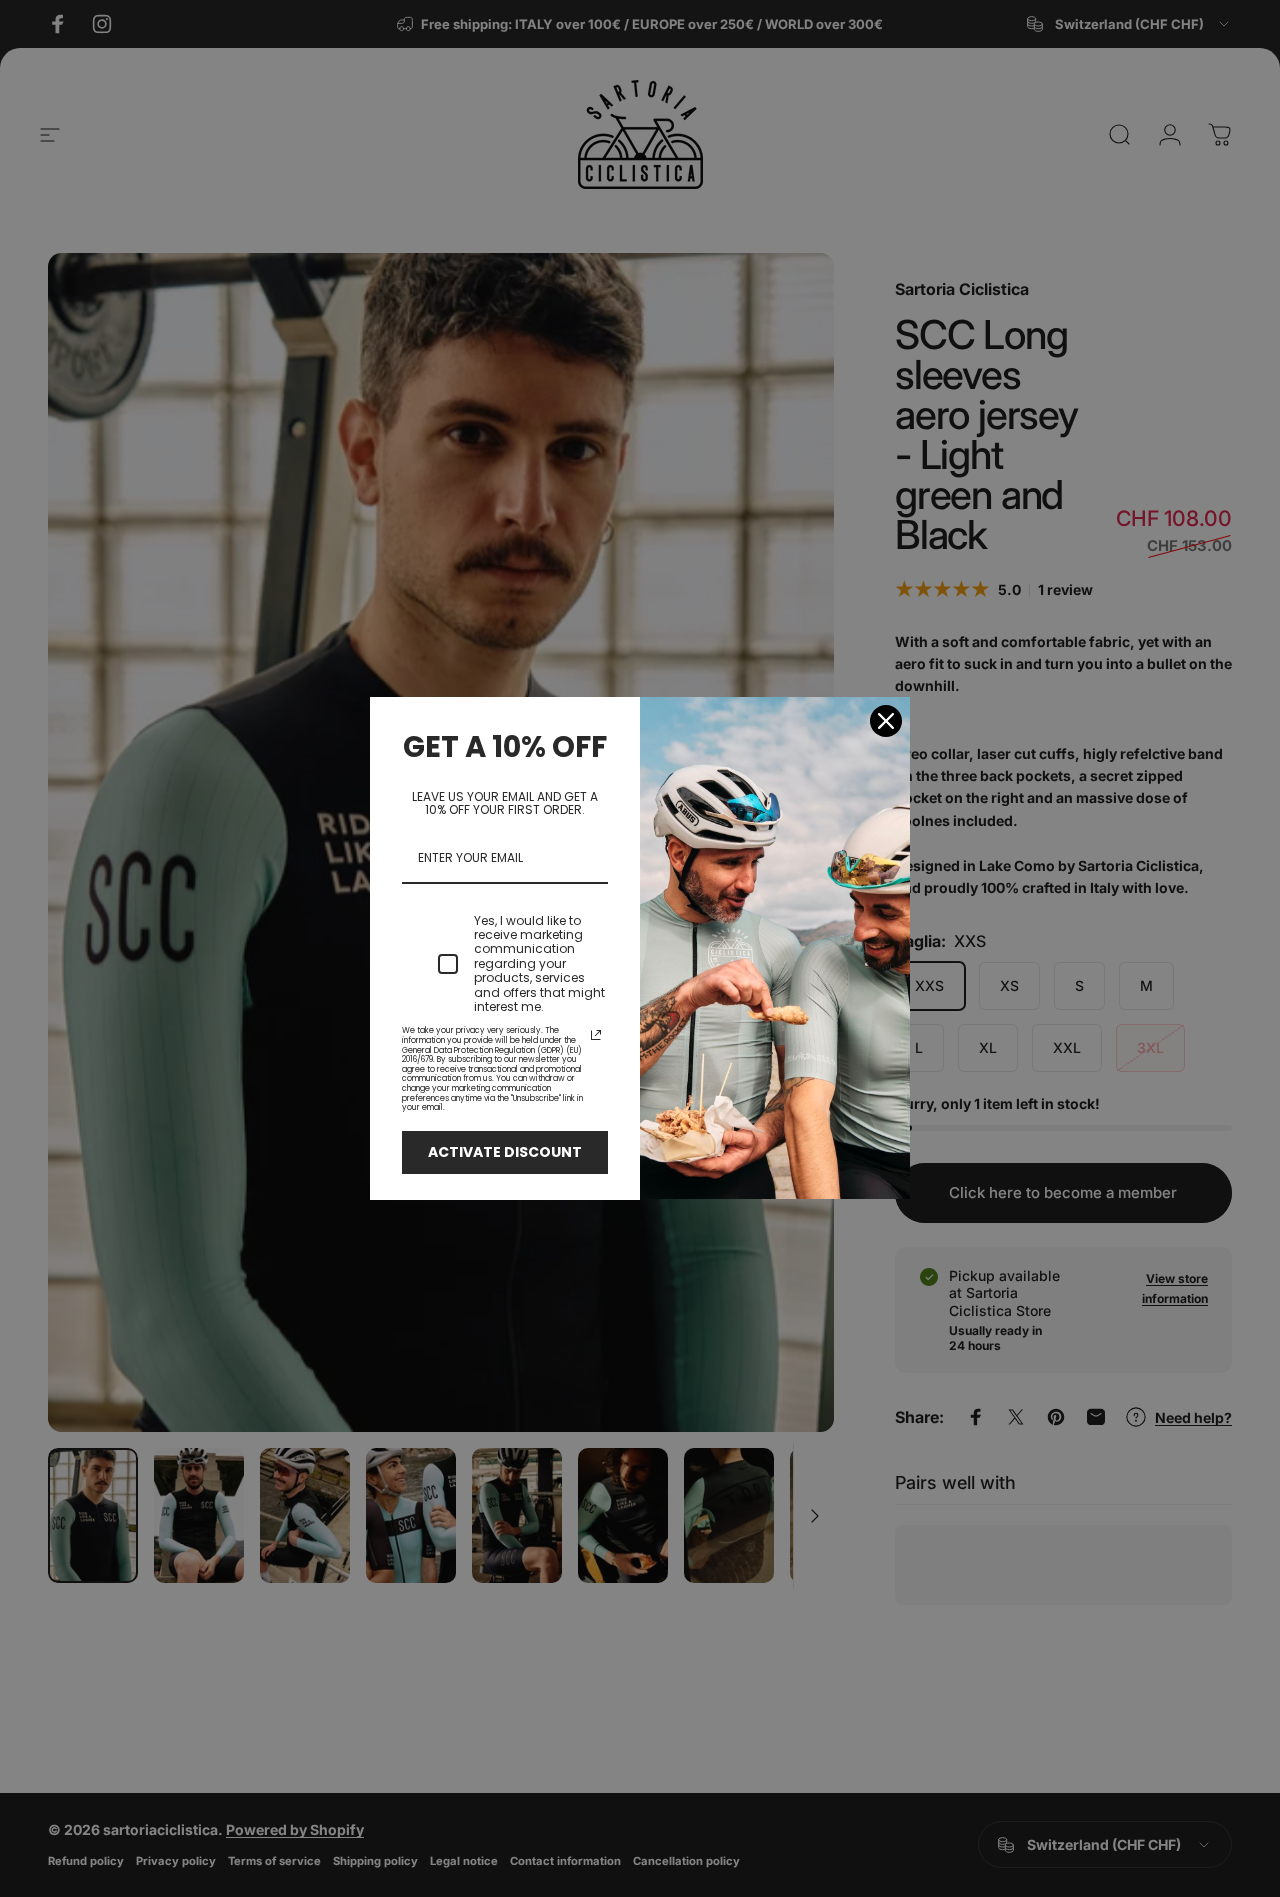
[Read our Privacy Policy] (596, 1035)
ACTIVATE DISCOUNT (505, 1152)
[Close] (886, 721)
